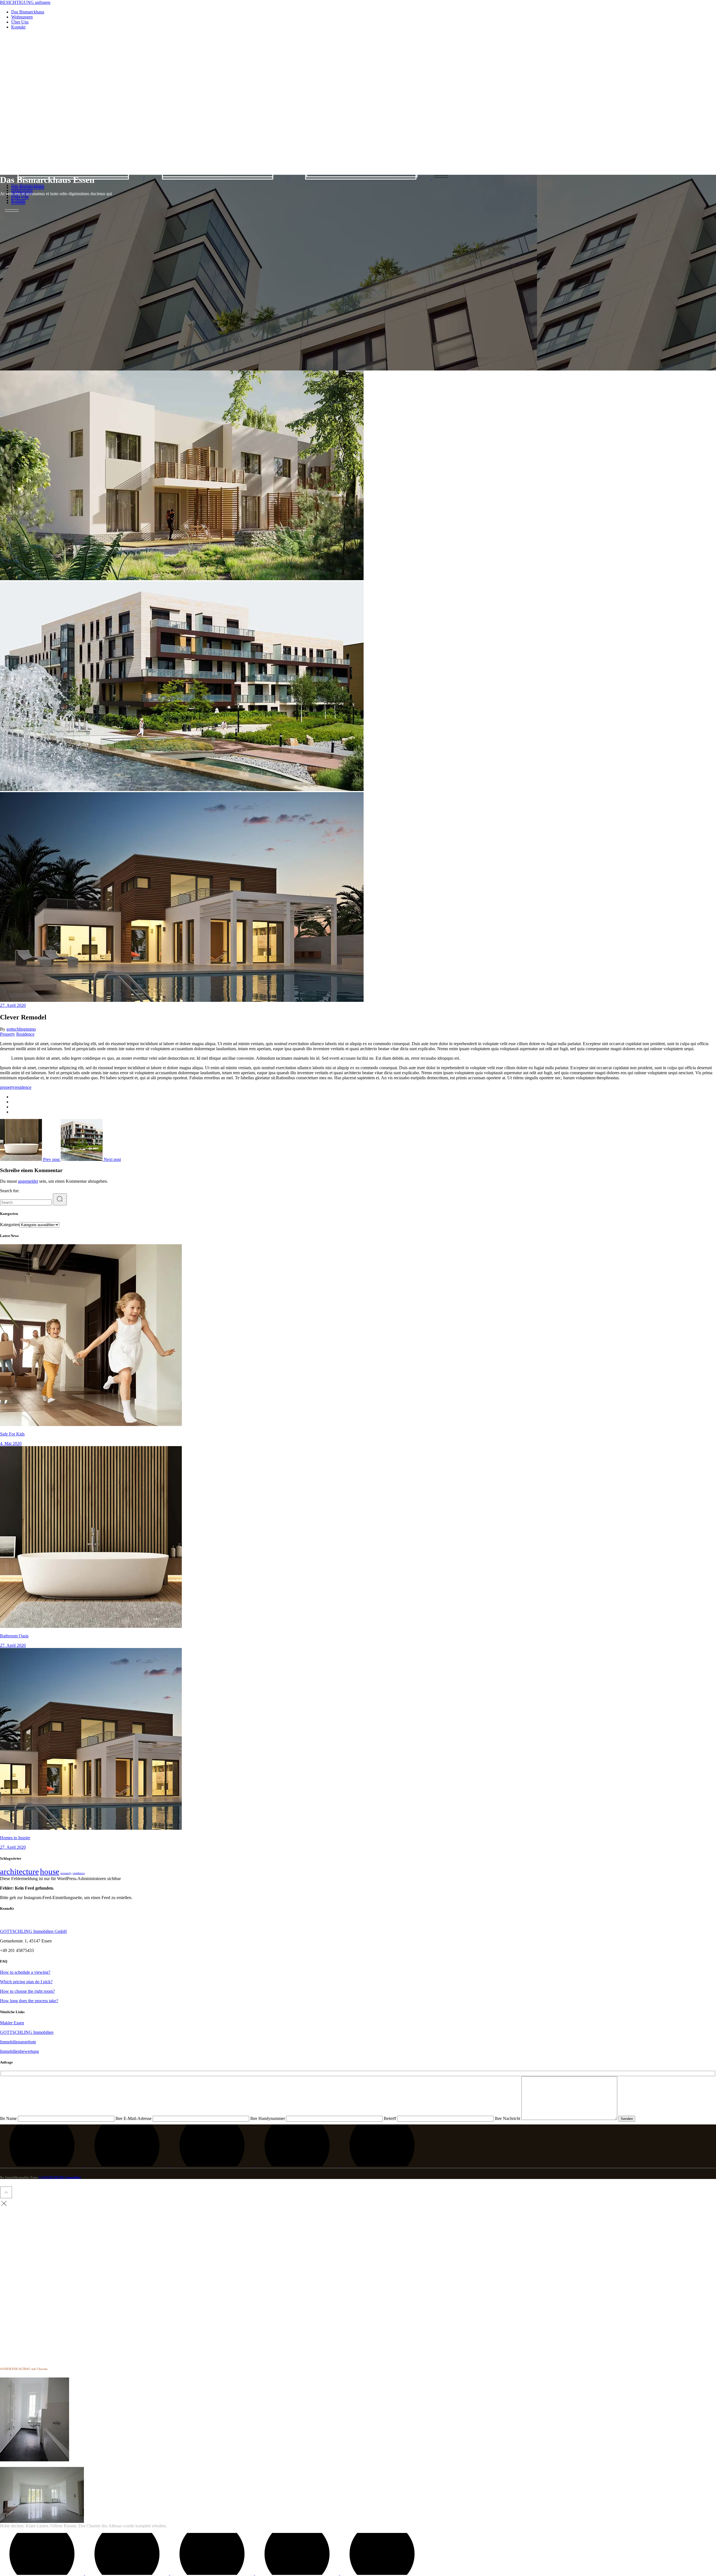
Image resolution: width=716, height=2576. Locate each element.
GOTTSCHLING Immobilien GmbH (33, 1931)
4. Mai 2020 (11, 1443)
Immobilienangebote (18, 2042)
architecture (19, 1871)
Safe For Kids (12, 1434)
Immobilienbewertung (19, 2051)
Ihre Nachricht (508, 2118)
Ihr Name (9, 2118)
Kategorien (10, 1225)
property (7, 1087)
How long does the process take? (29, 2001)
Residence (25, 1034)
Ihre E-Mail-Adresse (134, 2118)
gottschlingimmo (21, 1029)
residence (23, 1087)
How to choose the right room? (27, 1991)
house (50, 1871)
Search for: (10, 1191)
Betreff (390, 2118)
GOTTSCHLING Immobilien (27, 2032)
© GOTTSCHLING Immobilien (60, 2177)
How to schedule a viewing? (25, 1972)
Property (8, 1034)
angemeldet (28, 1181)
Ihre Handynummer (268, 2118)
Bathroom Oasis (14, 1636)
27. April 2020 (13, 1005)
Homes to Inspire (15, 1838)
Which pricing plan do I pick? (26, 1982)
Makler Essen (12, 2023)
